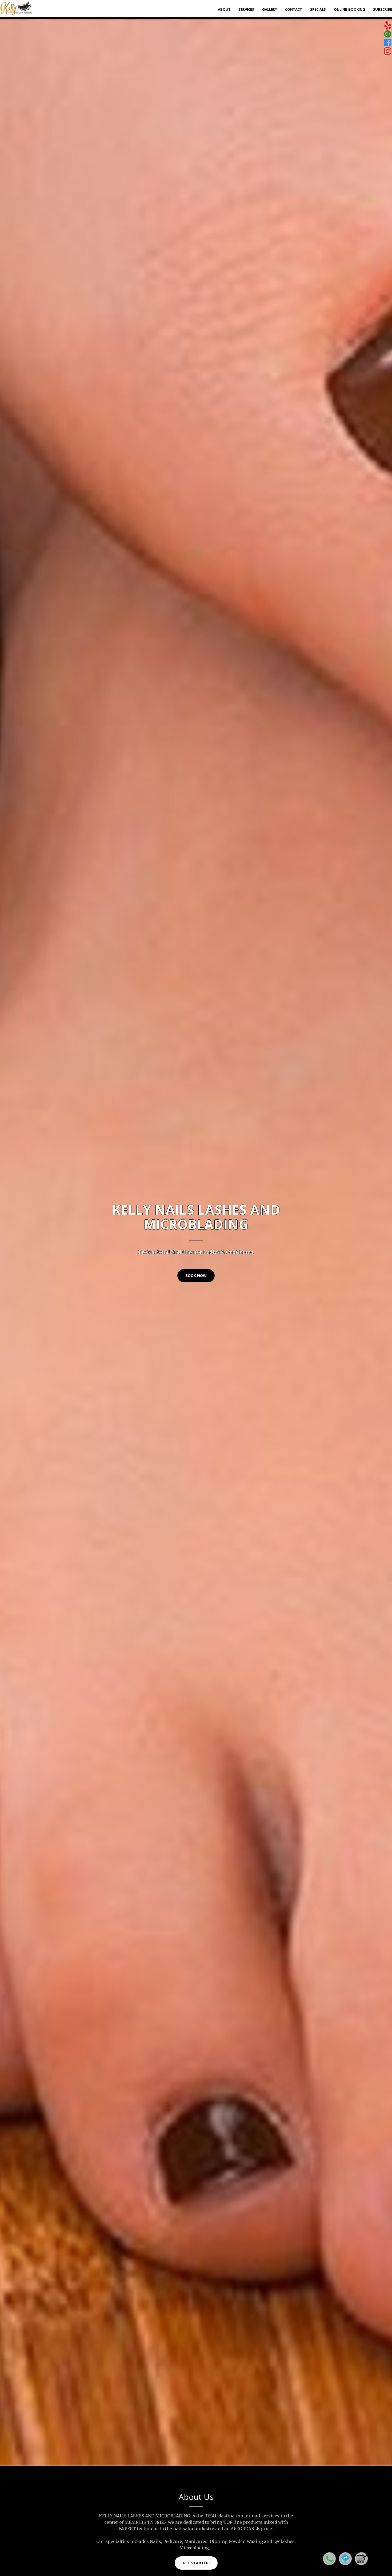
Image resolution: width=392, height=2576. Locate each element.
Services (246, 9)
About (224, 9)
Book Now (196, 1275)
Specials (318, 9)
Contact (294, 9)
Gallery (270, 9)
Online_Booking (349, 9)
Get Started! (196, 2563)
